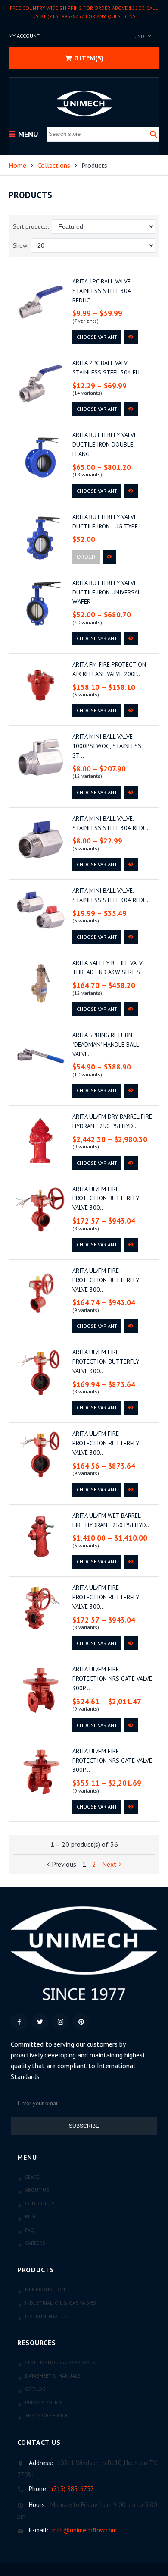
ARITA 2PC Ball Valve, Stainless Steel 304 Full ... (112, 368)
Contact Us (40, 2203)
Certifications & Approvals (60, 2362)
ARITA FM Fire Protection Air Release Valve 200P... (109, 669)
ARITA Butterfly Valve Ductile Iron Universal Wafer (106, 592)
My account (24, 36)
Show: (20, 245)
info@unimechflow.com (84, 2530)
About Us (37, 2190)
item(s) (89, 58)
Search (34, 2177)
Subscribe (84, 2126)
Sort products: (31, 226)
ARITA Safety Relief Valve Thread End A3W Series (109, 968)
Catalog (35, 2389)
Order (86, 557)
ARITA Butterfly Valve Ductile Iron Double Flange (105, 444)
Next (109, 1864)
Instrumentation (47, 2316)
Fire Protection (45, 2289)
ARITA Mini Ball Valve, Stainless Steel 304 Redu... (112, 823)
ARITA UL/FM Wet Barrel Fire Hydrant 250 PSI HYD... (112, 1520)
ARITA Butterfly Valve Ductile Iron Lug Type (105, 522)
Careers (35, 2243)
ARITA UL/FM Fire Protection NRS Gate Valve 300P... (112, 1679)
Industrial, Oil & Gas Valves (61, 2303)
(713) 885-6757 (73, 2489)
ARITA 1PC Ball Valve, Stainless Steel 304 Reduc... (102, 291)
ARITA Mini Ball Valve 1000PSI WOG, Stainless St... (107, 746)
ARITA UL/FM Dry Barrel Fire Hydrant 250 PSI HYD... (112, 1121)
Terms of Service (46, 2415)
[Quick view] (131, 337)
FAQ (30, 2230)
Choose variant (97, 337)
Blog (31, 2216)
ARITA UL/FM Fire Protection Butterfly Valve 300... (106, 1198)
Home (17, 165)
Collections (54, 165)
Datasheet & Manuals (53, 2376)
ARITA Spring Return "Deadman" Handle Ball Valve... (106, 1044)
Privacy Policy (44, 2402)
